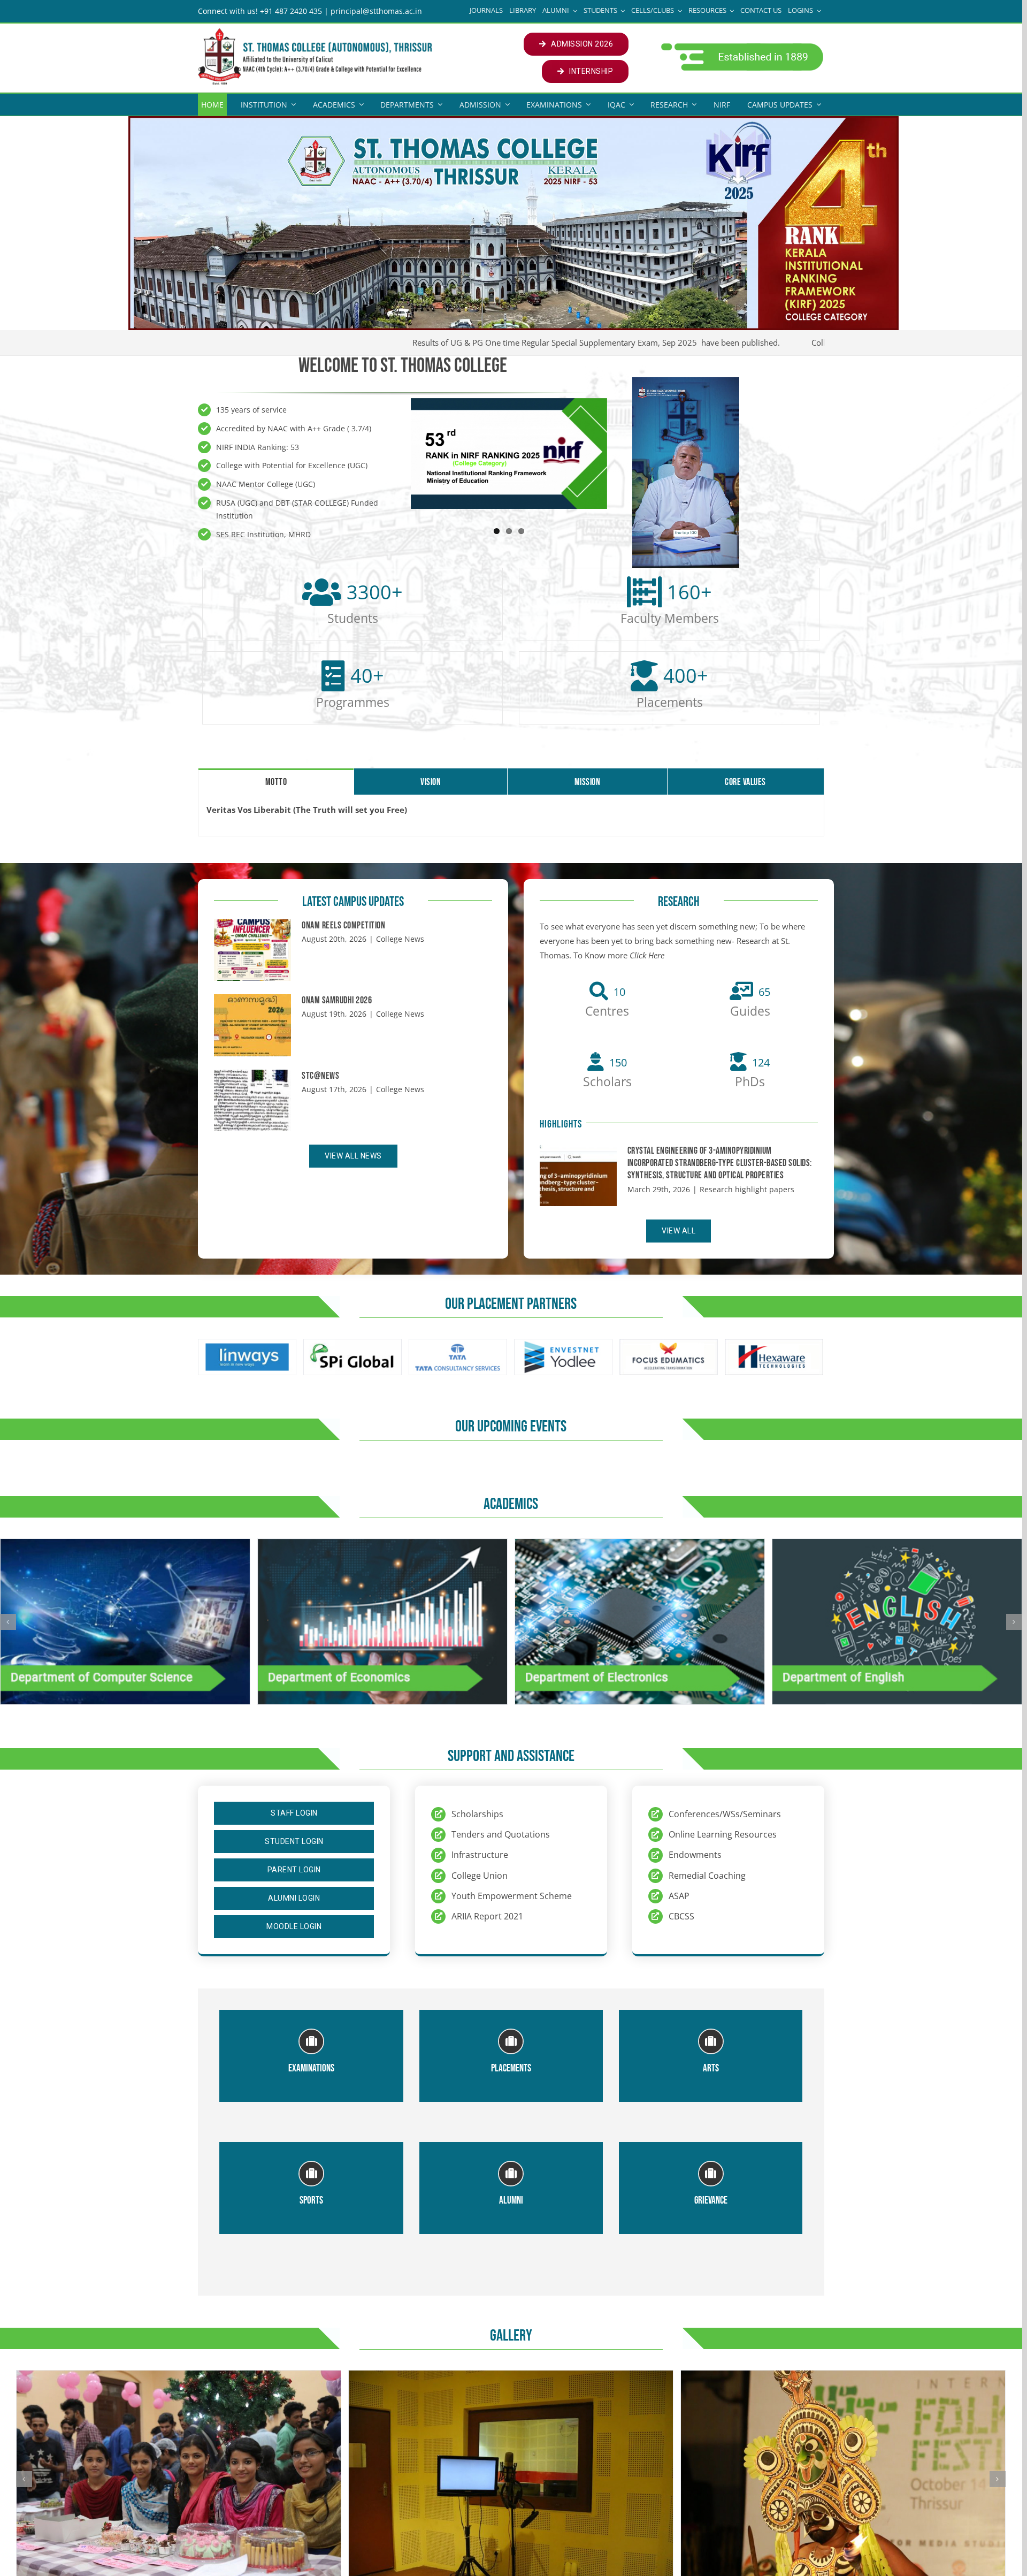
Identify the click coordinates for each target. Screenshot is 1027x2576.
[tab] (276, 781)
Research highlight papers (747, 1189)
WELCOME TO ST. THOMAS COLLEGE (403, 366)
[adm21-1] (741, 46)
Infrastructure (480, 1855)
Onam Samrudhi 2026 (337, 1000)
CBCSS (681, 1916)
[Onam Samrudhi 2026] (252, 1025)
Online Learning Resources (723, 1834)
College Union (480, 1876)
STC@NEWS (320, 1076)
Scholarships (477, 1814)
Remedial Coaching (707, 1876)
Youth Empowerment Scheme (512, 1896)
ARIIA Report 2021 (487, 1916)
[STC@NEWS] (252, 1101)
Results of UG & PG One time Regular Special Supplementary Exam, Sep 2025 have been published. (521, 342)
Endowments (695, 1855)
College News (400, 939)
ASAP (679, 1896)
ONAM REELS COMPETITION (343, 925)
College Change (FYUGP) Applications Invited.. (820, 342)
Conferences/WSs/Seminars (725, 1814)
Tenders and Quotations (501, 1834)
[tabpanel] (511, 816)
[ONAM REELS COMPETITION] (252, 950)
